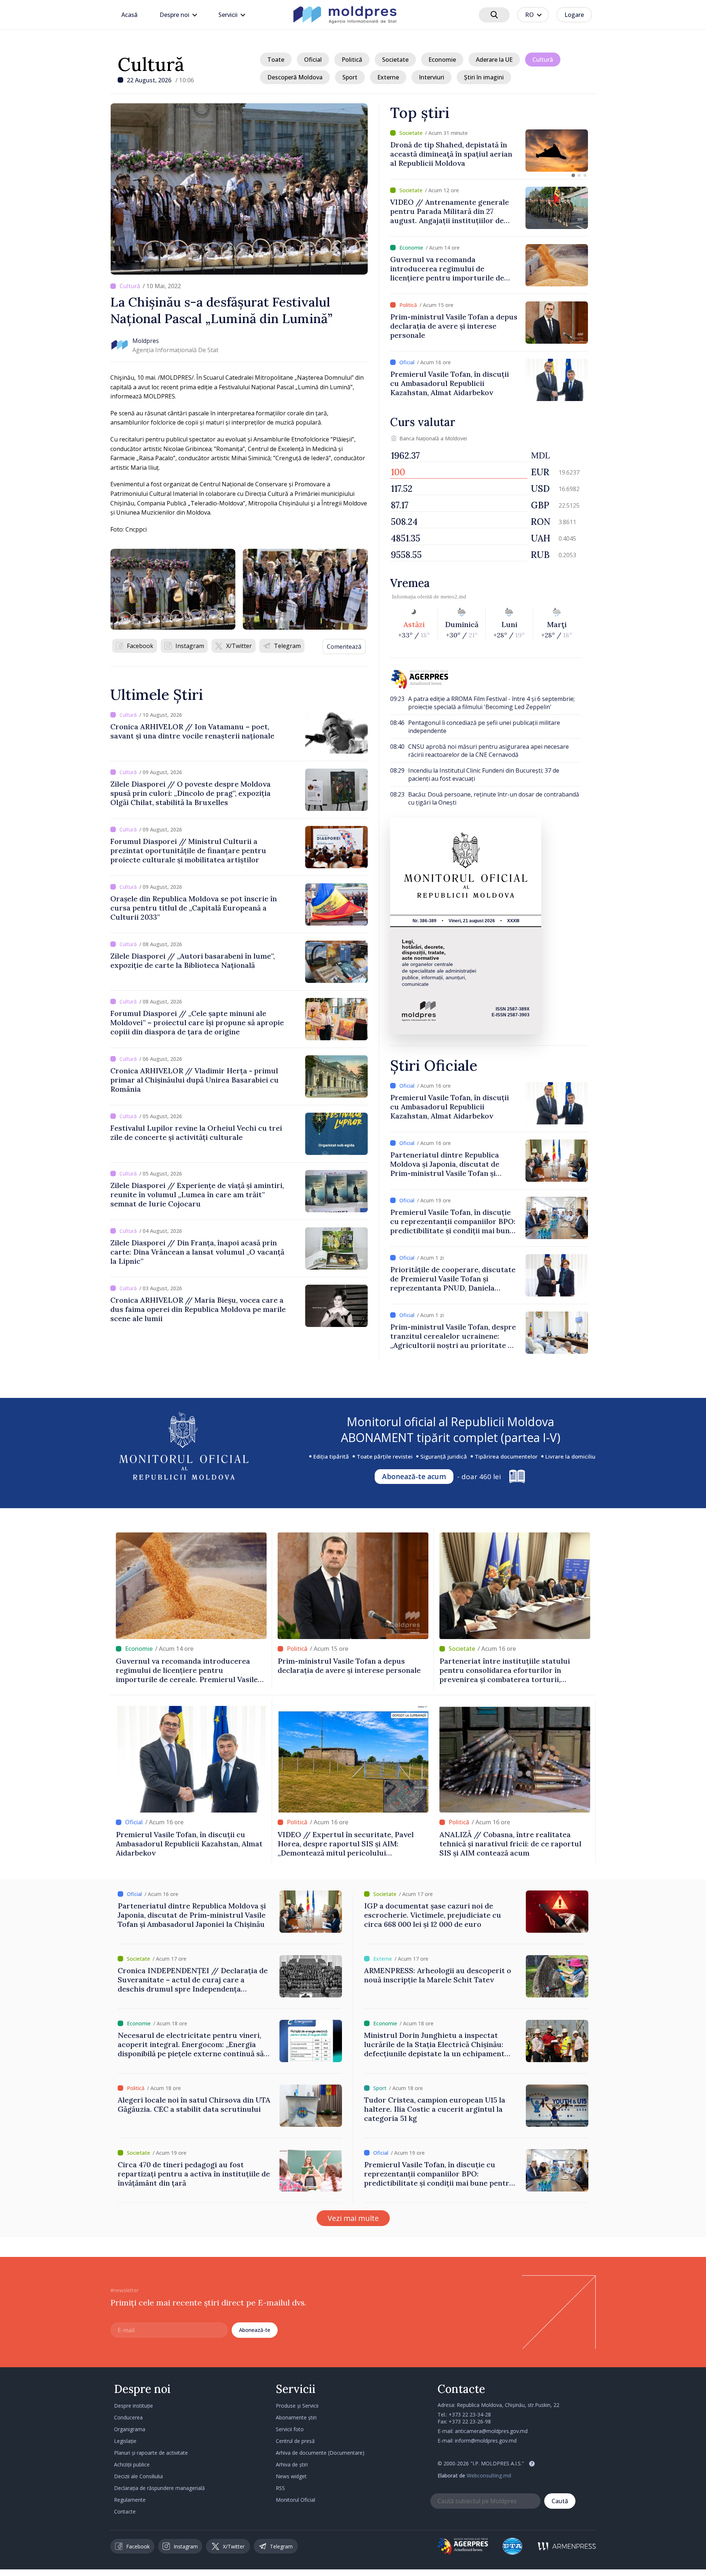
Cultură (151, 64)
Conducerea (128, 2417)
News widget (291, 2476)
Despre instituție (133, 2406)
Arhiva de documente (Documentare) (320, 2453)
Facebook (140, 646)
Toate (276, 60)
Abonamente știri (296, 2417)
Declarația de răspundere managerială (159, 2488)
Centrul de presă (295, 2441)
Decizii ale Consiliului (138, 2476)
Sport (350, 77)
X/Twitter (239, 646)
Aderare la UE (494, 60)
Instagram (190, 646)
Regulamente (130, 2500)
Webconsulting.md (489, 2475)
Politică (352, 60)
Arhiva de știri (292, 2464)
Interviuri (432, 77)
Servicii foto (290, 2429)
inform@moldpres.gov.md (486, 2441)
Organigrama (130, 2429)
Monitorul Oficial (295, 2500)
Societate (395, 60)
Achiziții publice (132, 2464)
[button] (573, 175)
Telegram (287, 646)
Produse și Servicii (297, 2406)
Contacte (125, 2511)
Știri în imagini (484, 77)
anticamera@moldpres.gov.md (491, 2431)
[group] (489, 151)
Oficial (313, 60)
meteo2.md (453, 597)
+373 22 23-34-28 (470, 2414)
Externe (388, 77)
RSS (280, 2488)
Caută (560, 2501)
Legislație (125, 2441)
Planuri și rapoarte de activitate (151, 2453)
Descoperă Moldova (295, 77)
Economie (442, 60)
